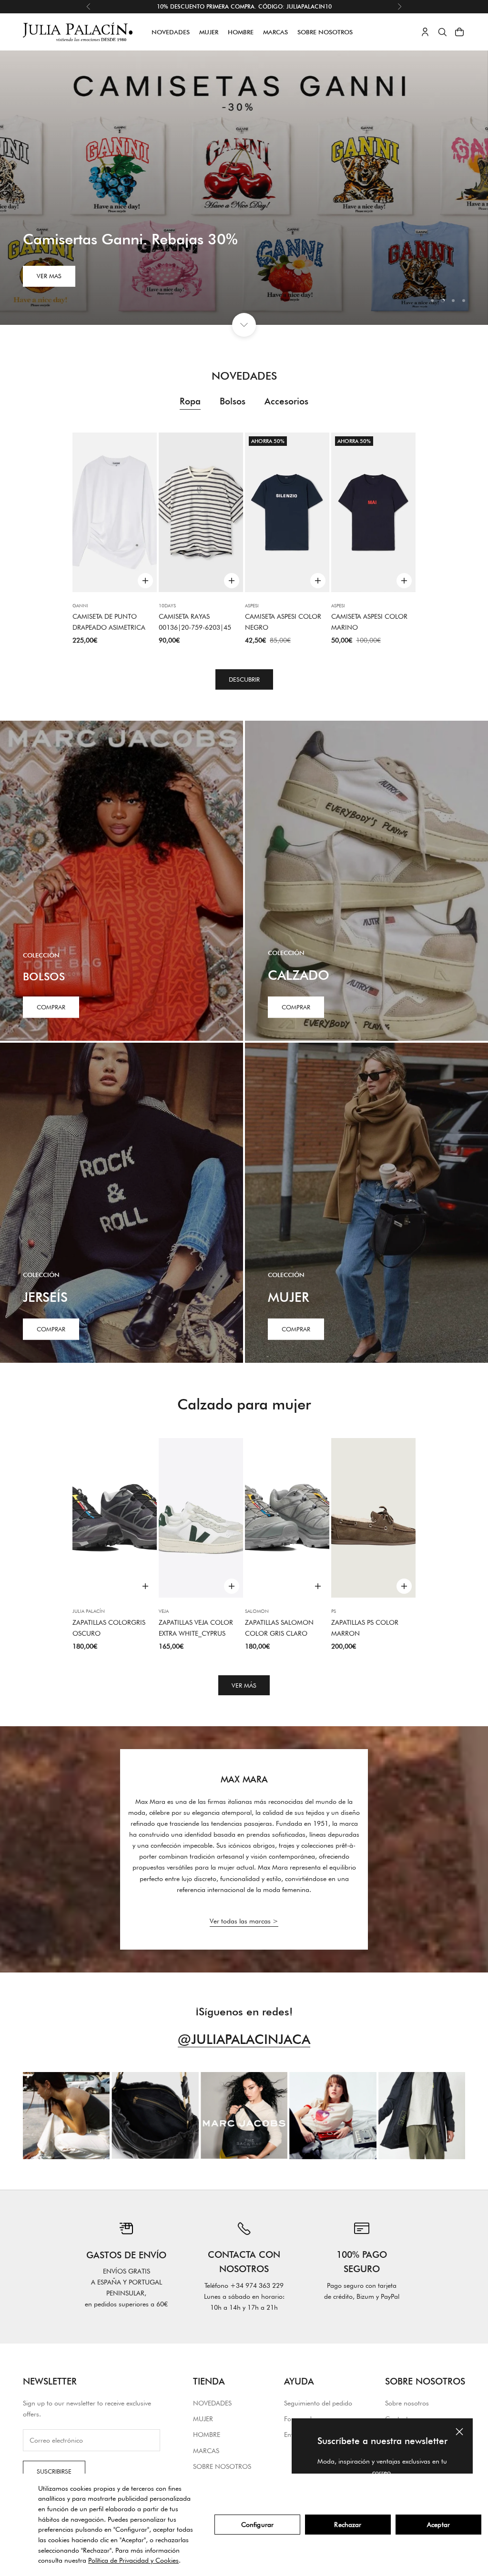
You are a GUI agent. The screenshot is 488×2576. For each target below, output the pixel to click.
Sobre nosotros (407, 2403)
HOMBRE (241, 32)
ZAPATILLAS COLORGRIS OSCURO (109, 1628)
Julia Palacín (89, 1611)
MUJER (209, 32)
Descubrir (244, 679)
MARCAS (275, 32)
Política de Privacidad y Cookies (133, 2560)
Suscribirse (54, 2471)
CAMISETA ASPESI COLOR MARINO (369, 622)
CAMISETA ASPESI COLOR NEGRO (283, 622)
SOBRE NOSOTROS (325, 32)
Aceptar (438, 2525)
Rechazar (348, 2525)
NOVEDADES (171, 32)
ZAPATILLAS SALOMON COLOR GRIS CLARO (279, 1628)
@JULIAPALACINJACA (244, 2039)
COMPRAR (296, 1007)
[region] (244, 188)
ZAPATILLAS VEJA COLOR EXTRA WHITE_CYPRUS (196, 1628)
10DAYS (167, 605)
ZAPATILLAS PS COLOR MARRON (365, 1628)
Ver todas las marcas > (244, 1921)
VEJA (164, 1611)
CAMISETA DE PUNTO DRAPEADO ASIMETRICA (109, 622)
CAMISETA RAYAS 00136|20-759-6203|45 (195, 622)
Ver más (244, 1685)
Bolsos (233, 401)
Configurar (257, 2525)
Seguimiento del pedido (318, 2403)
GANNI (80, 605)
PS (334, 1611)
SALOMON (257, 1611)
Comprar (51, 1007)
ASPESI (252, 605)
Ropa (190, 401)
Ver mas (49, 276)
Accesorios (286, 401)
